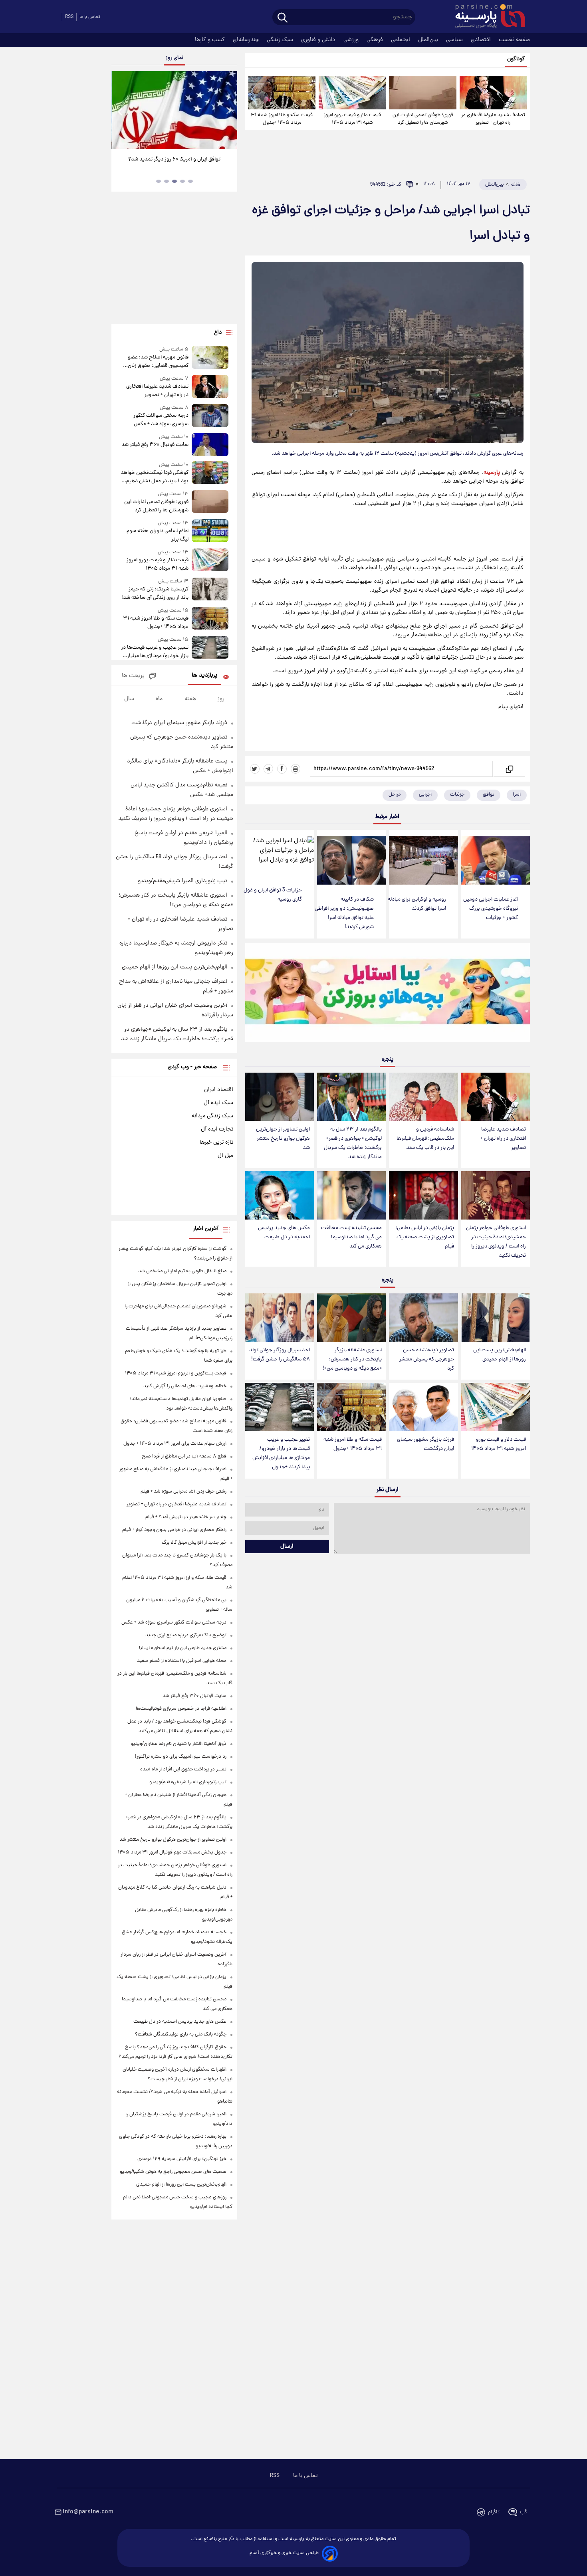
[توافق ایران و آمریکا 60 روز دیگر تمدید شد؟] (174, 110)
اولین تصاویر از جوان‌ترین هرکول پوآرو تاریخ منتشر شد (283, 1139)
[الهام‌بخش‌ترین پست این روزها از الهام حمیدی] (496, 1318)
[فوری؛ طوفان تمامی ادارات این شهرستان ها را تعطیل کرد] (422, 93)
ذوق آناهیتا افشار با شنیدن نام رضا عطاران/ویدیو (178, 1744)
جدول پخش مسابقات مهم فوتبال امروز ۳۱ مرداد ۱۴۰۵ (172, 1852)
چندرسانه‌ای (247, 40)
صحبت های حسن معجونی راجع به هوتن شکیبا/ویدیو (173, 2172)
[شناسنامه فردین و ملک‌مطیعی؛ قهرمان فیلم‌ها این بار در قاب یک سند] (423, 1097)
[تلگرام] (268, 769)
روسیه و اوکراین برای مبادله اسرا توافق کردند (417, 904)
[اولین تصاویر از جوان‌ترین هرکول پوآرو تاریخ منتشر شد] (280, 1097)
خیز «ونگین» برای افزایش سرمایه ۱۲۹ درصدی (182, 2159)
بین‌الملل (429, 40)
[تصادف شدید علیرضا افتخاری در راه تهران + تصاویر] (493, 93)
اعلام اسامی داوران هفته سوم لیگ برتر (157, 535)
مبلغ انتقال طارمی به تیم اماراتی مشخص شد (182, 1271)
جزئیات (457, 795)
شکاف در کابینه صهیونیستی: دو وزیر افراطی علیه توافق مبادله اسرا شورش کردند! (344, 913)
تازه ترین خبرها (216, 1142)
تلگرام (494, 2512)
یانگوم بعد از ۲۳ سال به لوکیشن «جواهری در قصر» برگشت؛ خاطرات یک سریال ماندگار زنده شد (353, 1143)
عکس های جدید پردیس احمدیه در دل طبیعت (284, 1233)
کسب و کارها (211, 40)
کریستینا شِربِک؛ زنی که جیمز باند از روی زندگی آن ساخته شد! (155, 594)
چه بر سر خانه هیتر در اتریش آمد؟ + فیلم (186, 1517)
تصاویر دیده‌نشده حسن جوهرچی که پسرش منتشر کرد (427, 1359)
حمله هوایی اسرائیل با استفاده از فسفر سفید (182, 1661)
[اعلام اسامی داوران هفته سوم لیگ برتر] (210, 532)
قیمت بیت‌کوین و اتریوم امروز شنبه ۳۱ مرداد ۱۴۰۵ (176, 1373)
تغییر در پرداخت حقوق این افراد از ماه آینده (183, 1769)
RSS (69, 17)
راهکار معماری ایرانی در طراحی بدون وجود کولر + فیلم (174, 1530)
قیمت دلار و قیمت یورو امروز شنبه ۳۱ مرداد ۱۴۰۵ (352, 119)
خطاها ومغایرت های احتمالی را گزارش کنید (185, 1386)
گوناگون (516, 59)
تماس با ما (90, 17)
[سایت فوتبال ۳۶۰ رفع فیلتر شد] (210, 445)
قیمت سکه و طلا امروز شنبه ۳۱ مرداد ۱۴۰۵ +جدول (282, 119)
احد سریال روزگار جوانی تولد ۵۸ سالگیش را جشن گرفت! (280, 1355)
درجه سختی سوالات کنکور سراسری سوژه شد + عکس (161, 420)
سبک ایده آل (218, 1103)
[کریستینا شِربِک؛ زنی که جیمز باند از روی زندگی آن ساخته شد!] (210, 590)
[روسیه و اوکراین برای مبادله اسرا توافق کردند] (423, 860)
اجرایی (425, 795)
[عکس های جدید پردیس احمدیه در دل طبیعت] (280, 1195)
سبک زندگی (281, 40)
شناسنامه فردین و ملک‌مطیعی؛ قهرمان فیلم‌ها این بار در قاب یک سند (425, 1139)
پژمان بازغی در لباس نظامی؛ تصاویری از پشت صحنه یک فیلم (425, 1237)
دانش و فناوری (319, 40)
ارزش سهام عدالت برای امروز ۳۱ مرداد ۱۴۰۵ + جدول (175, 1444)
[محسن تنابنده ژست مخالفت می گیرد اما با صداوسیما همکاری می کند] (351, 1195)
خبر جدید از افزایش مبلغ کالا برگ (194, 1543)
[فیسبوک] (282, 769)
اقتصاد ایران (219, 1090)
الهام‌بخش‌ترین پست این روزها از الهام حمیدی (500, 1355)
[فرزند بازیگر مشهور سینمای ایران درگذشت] (423, 1407)
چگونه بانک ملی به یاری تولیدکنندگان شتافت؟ (181, 2034)
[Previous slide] (121, 111)
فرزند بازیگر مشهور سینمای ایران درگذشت (425, 1444)
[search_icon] (283, 18)
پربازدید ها (204, 676)
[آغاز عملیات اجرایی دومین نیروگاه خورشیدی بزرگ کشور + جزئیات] (496, 860)
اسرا (517, 795)
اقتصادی (482, 40)
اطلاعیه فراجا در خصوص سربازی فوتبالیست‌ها (181, 1709)
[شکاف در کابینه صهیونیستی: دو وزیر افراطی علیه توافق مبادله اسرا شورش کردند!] (351, 860)
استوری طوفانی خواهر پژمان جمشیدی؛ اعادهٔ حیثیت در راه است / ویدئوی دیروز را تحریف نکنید (496, 1242)
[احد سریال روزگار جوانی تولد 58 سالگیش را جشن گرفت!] (280, 1318)
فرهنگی (376, 40)
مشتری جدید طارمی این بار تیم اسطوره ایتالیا (183, 1648)
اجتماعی (401, 40)
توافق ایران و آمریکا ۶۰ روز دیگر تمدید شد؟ (174, 159)
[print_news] (295, 769)
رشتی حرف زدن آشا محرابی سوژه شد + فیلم (183, 1492)
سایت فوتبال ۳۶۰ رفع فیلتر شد (155, 445)
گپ (524, 2512)
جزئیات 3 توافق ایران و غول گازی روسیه (273, 895)
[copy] (509, 769)
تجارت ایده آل (217, 1129)
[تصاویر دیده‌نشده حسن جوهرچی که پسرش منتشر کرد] (423, 1318)
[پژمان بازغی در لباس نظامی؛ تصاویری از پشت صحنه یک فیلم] (423, 1195)
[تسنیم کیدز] (388, 995)
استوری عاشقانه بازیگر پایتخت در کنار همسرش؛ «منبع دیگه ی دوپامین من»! (352, 1359)
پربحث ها (133, 676)
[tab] (190, 181)
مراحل (395, 795)
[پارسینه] (486, 17)
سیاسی (455, 40)
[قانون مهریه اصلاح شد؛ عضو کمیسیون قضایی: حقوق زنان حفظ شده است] (210, 358)
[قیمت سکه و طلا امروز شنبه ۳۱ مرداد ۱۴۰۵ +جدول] (282, 93)
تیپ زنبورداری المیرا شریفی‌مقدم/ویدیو (182, 881)
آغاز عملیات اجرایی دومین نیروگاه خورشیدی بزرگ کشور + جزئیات (491, 909)
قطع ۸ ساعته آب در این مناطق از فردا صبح (184, 1456)
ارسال (287, 1546)
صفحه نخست (514, 40)
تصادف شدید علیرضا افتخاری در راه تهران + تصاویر (493, 119)
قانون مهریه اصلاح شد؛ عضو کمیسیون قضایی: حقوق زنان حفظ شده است (158, 362)
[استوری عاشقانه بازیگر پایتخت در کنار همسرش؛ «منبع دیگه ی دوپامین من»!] (351, 1318)
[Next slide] (228, 111)
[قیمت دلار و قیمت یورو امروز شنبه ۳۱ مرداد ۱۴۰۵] (352, 93)
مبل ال (225, 1156)
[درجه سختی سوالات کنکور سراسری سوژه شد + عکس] (210, 416)
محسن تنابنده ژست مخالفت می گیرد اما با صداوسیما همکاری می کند (351, 1237)
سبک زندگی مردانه (212, 1116)
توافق (489, 795)
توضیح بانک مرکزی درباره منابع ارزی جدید (186, 1635)
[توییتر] (255, 769)
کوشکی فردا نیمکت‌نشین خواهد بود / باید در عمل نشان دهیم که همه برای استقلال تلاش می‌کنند (154, 477)
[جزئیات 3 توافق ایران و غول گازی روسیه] (280, 856)
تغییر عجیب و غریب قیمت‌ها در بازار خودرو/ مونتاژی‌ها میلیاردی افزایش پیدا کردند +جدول (281, 1453)
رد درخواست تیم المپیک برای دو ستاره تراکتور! (181, 1757)
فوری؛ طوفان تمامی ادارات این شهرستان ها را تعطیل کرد (423, 119)
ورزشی (352, 40)
